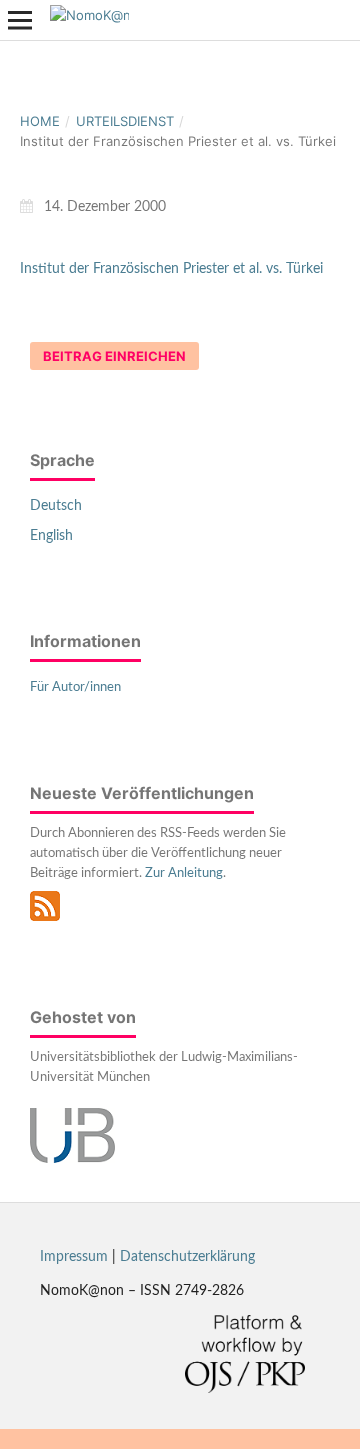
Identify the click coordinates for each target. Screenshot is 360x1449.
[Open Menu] (20, 20)
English (51, 536)
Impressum (74, 1257)
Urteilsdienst (125, 121)
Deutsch (56, 506)
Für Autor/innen (75, 687)
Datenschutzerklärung (187, 1257)
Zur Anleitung (184, 873)
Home (40, 121)
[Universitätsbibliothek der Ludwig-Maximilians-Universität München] (72, 1159)
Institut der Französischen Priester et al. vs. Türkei (171, 269)
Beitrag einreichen (114, 356)
